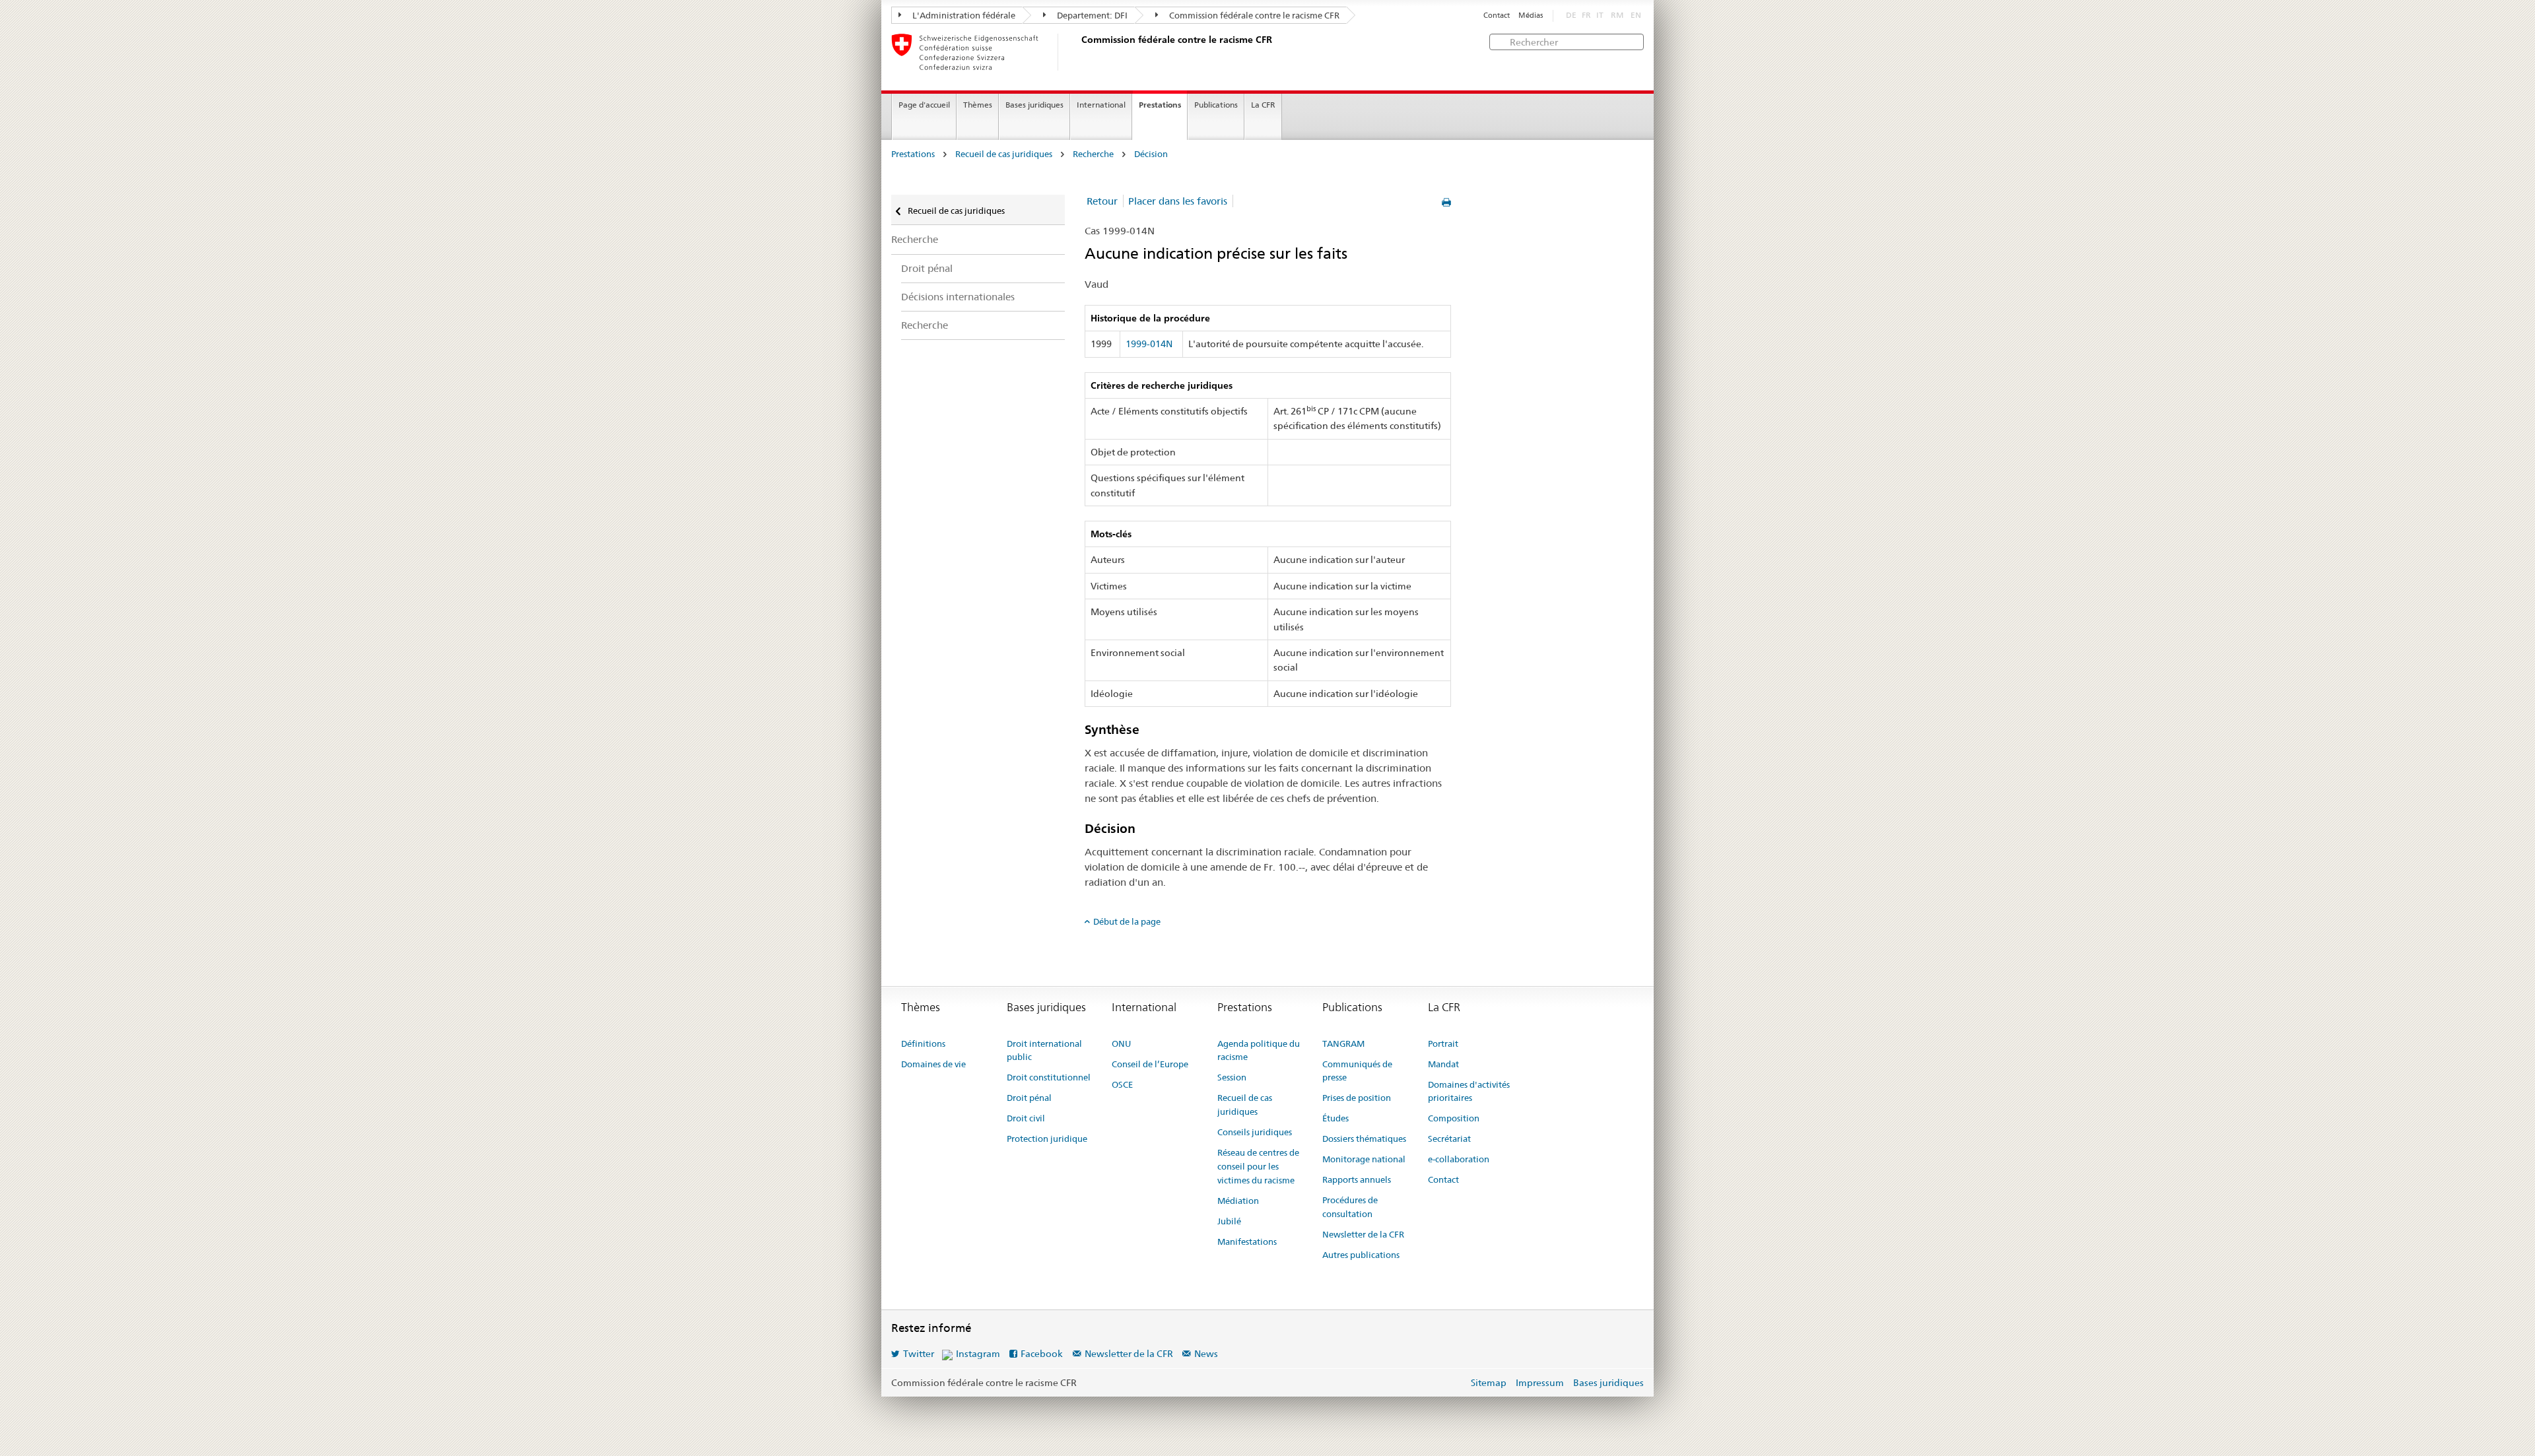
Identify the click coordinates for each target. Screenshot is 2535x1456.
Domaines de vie (933, 1064)
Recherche (1093, 154)
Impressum (1540, 1383)
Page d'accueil (924, 105)
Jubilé (1229, 1221)
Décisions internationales (958, 297)
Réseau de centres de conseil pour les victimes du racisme (1258, 1166)
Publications (1216, 105)
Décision (1151, 154)
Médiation (1238, 1201)
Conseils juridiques (1255, 1132)
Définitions (923, 1043)
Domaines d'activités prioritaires (1469, 1091)
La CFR (1263, 105)
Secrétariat (1449, 1139)
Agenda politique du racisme (1259, 1050)
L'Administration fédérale (963, 15)
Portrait (1443, 1043)
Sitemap (1489, 1383)
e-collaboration (1459, 1159)
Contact (1497, 16)
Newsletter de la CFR (1363, 1234)
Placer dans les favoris (1178, 201)
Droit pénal (927, 268)
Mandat (1443, 1064)
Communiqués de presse (1357, 1071)
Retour (1102, 201)
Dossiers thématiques (1364, 1139)
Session (1232, 1077)
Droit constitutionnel (1049, 1077)
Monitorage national (1364, 1159)
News (1206, 1354)
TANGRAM (1343, 1043)
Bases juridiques (1034, 105)
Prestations (1160, 105)
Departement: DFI (1091, 15)
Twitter (919, 1354)
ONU (1121, 1043)
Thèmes (978, 105)
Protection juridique (1047, 1139)
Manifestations (1247, 1241)
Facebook (1042, 1354)
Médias (1531, 16)
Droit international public (1044, 1050)
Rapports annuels (1357, 1179)
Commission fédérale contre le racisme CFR (1253, 15)
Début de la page (1127, 921)
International (1101, 105)
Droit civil (1026, 1118)
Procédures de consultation (1350, 1207)
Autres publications (1361, 1255)
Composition (1454, 1118)
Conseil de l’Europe (1150, 1064)
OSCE (1122, 1084)
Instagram (978, 1354)
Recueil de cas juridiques (1004, 154)
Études (1335, 1118)
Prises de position (1357, 1098)
